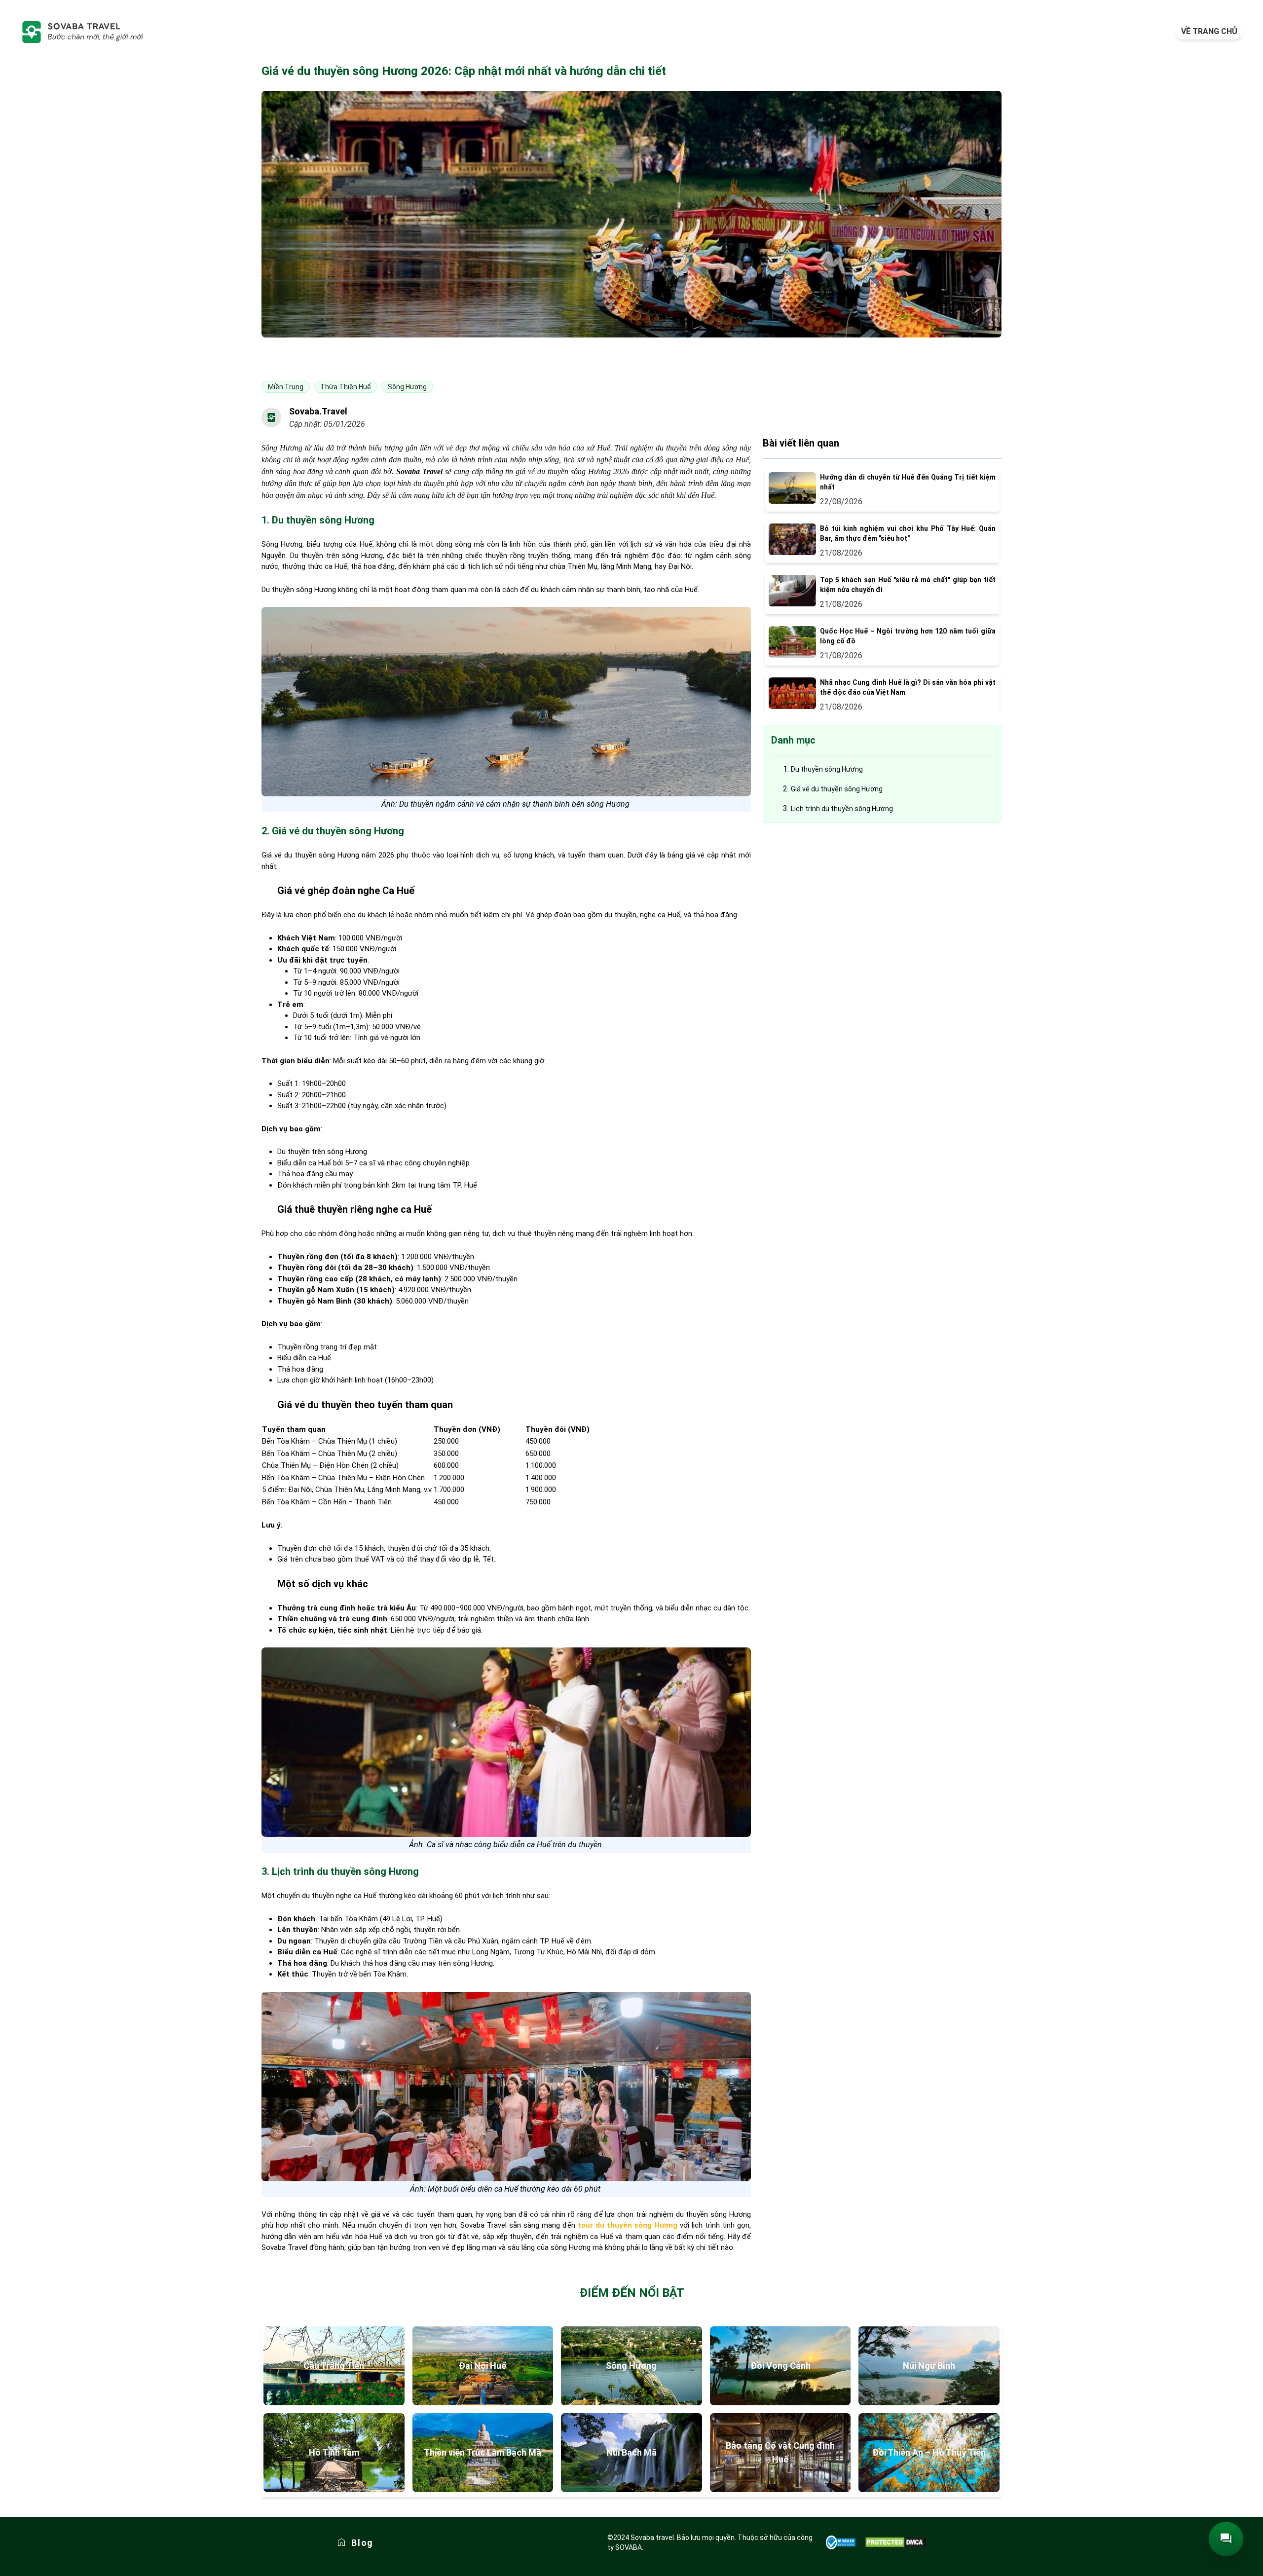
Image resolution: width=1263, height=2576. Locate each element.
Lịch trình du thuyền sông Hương (842, 809)
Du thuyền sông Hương (827, 769)
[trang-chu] (82, 32)
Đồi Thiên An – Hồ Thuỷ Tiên (929, 2452)
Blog (362, 2543)
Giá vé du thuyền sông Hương (837, 789)
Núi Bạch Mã (631, 2452)
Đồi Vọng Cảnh (780, 2366)
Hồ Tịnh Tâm (334, 2452)
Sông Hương (631, 2366)
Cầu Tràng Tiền (334, 2366)
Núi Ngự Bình (929, 2366)
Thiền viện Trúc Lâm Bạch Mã (483, 2452)
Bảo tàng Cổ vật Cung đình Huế (780, 2452)
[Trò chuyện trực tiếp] (1226, 2539)
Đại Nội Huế (483, 2366)
